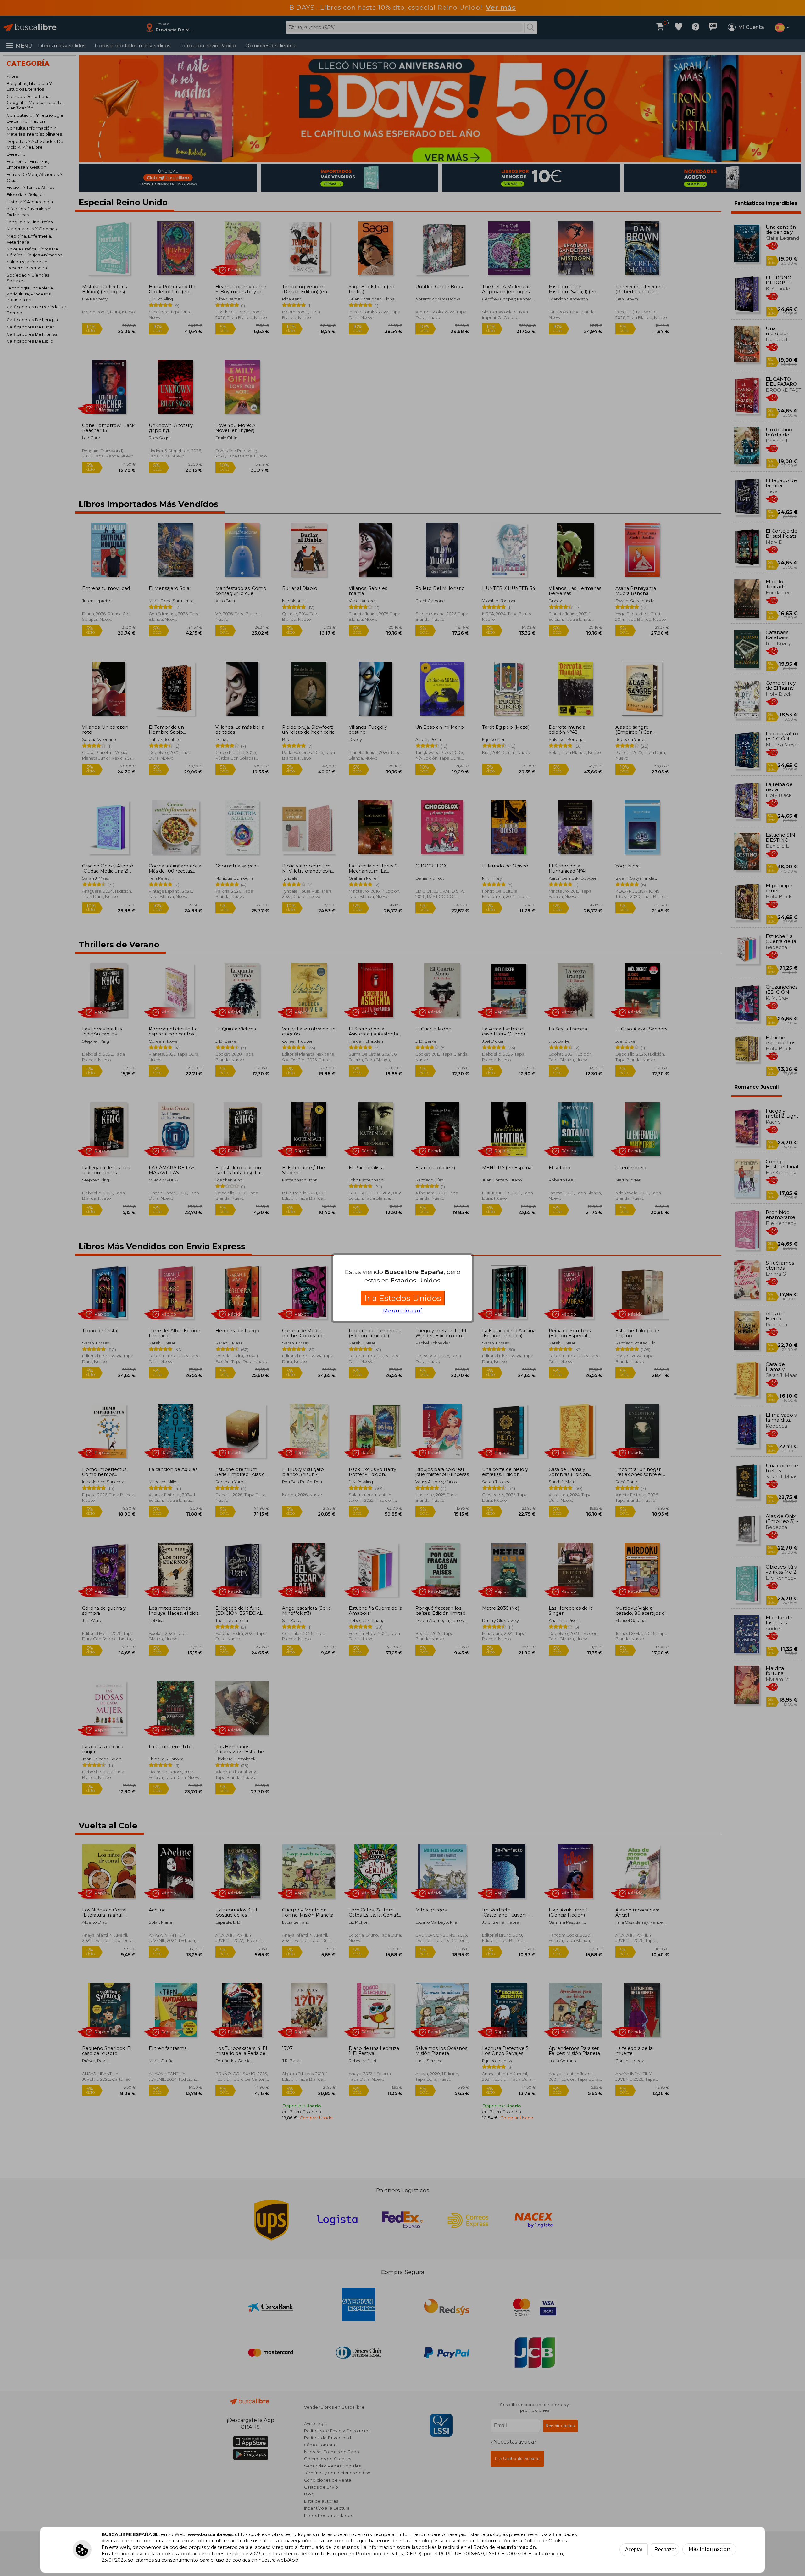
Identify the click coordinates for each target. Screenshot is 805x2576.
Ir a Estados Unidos (403, 1298)
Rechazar (665, 2549)
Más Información (709, 2549)
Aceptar (634, 2549)
